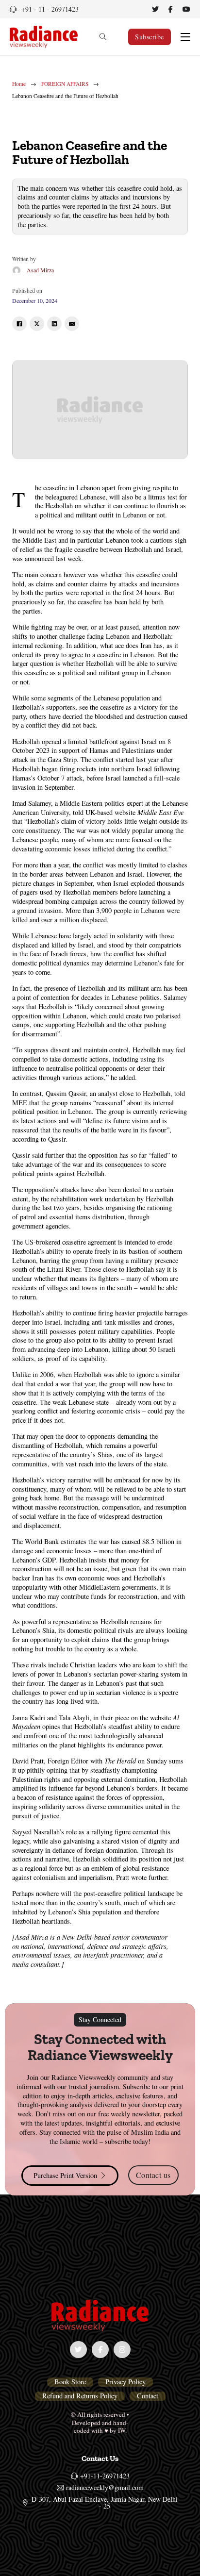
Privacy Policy (125, 2382)
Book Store (70, 2382)
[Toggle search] (103, 37)
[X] (37, 324)
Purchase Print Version (65, 2175)
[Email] (72, 324)
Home (19, 84)
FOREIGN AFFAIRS (65, 84)
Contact (148, 2396)
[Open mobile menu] (185, 37)
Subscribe (150, 37)
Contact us (153, 2175)
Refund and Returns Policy (80, 2396)
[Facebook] (19, 324)
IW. (122, 2430)
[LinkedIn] (54, 324)
